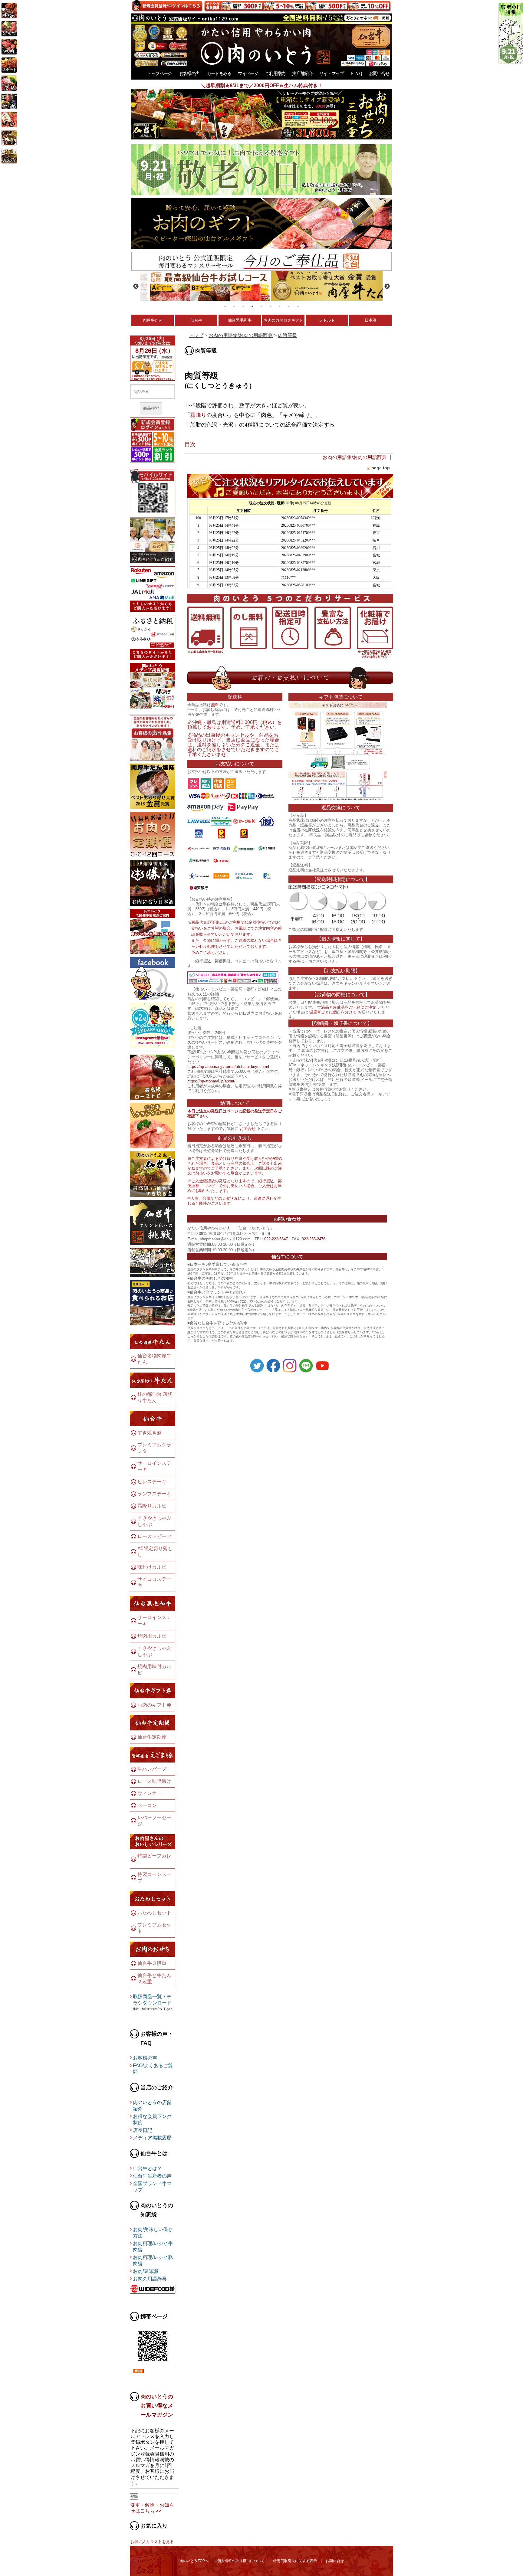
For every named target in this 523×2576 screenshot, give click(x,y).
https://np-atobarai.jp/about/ (211, 1081)
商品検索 (151, 408)
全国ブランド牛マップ (152, 2187)
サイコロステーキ (154, 1582)
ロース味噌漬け (154, 1781)
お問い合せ (379, 73)
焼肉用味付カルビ (154, 1670)
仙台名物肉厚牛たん (154, 1359)
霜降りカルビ (152, 1506)
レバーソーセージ (154, 1821)
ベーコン (147, 1805)
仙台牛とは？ (147, 2168)
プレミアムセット (154, 1928)
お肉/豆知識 (146, 2271)
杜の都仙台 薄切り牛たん (155, 1397)
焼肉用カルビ (152, 1636)
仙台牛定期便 (152, 1737)
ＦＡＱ (356, 73)
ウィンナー (150, 1793)
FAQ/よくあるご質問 (153, 2069)
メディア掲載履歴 (152, 2138)
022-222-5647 (276, 1239)
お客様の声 (189, 73)
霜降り (198, 415)
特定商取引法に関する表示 (295, 2561)
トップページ (159, 73)
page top (381, 468)
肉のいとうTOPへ (194, 2561)
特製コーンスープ (154, 1877)
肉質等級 (288, 335)
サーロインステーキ (154, 1466)
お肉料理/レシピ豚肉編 (153, 2260)
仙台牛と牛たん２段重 (154, 1979)
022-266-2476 (314, 1239)
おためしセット (154, 1913)
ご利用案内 (275, 73)
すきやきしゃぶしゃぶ (154, 1521)
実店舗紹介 (302, 73)
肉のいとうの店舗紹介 (152, 2106)
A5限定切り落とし (155, 1552)
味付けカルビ (152, 1567)
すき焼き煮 (150, 1433)
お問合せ (248, 1129)
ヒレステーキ (152, 1482)
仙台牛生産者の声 (152, 2176)
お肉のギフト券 (154, 1705)
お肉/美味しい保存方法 (153, 2233)
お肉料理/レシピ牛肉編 (153, 2247)
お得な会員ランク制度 (152, 2119)
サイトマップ (331, 73)
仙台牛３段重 (152, 1963)
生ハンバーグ (152, 1769)
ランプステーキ (154, 1494)
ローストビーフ (154, 1536)
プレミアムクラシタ (154, 1448)
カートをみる (219, 73)
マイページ (248, 73)
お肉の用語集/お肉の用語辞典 (241, 335)
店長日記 (143, 2130)
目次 (190, 444)
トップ (196, 335)
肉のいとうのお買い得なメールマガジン (157, 2406)
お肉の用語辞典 (150, 2279)
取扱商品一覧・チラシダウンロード (152, 2000)
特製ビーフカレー (154, 1859)
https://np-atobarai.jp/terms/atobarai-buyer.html (228, 1067)
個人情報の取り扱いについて (241, 2561)
